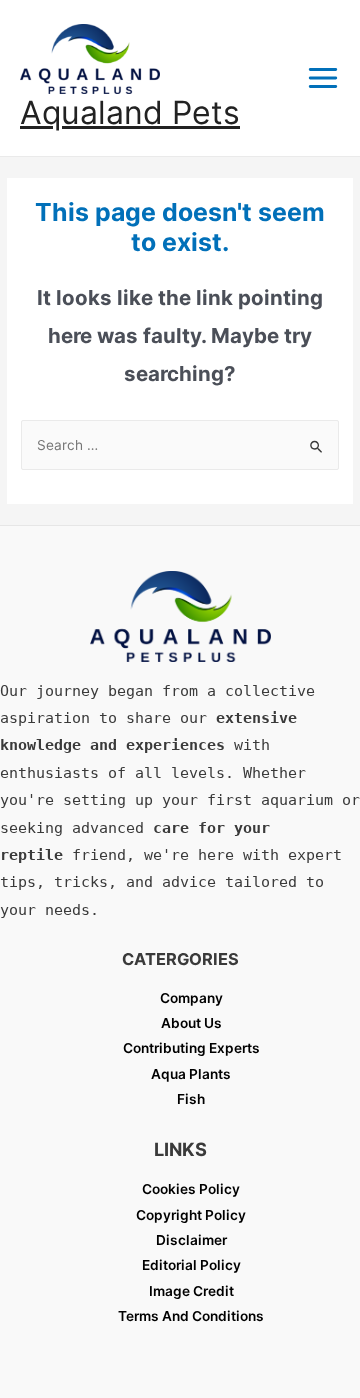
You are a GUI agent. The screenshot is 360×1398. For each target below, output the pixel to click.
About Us (191, 1023)
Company (191, 998)
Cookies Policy (191, 1189)
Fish (191, 1099)
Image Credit (191, 1291)
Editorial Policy (191, 1265)
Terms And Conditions (191, 1316)
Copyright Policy (191, 1215)
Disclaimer (191, 1240)
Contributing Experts (191, 1048)
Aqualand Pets (130, 112)
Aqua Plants (191, 1074)
